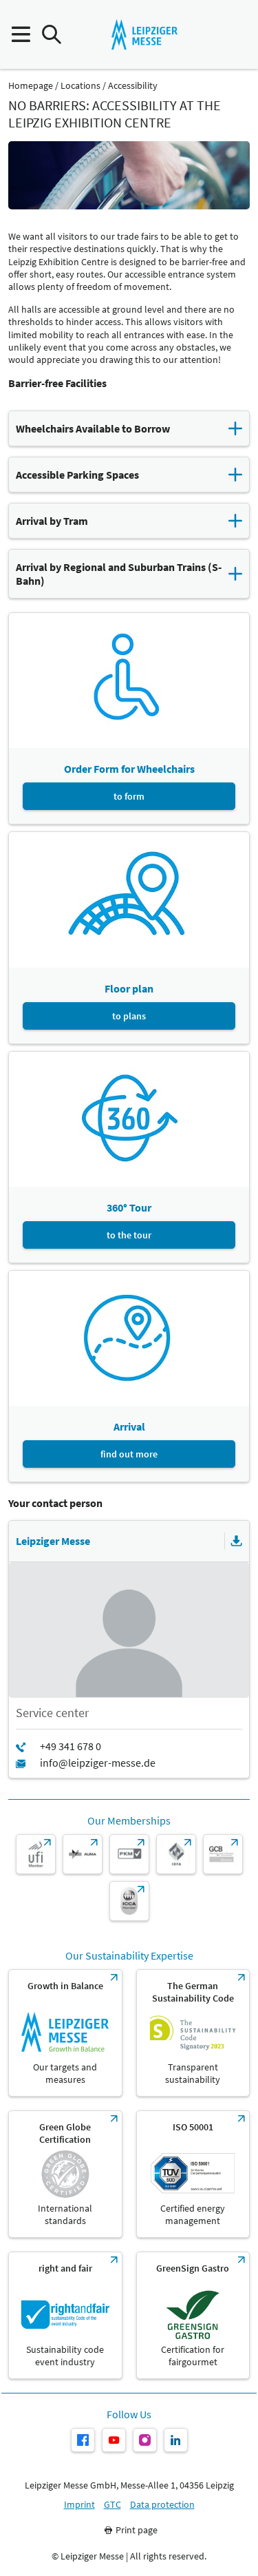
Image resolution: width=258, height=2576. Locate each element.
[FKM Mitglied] (129, 1854)
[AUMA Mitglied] (83, 1854)
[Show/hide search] (51, 35)
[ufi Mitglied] (36, 1854)
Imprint (79, 2505)
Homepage (31, 86)
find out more (129, 1454)
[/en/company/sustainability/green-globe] (65, 2174)
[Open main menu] (20, 35)
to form (129, 796)
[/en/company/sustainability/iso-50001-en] (193, 2174)
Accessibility (133, 86)
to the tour (129, 1235)
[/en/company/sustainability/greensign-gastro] (193, 2315)
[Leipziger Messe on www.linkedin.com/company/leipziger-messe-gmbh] (176, 2440)
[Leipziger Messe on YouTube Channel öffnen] (114, 2440)
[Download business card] (237, 1541)
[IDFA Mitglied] (176, 1854)
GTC (112, 2505)
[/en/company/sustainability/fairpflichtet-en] (65, 2315)
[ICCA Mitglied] (129, 1901)
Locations (80, 86)
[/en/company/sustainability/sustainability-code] (193, 2033)
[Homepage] (144, 34)
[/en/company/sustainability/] (65, 2033)
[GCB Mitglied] (223, 1854)
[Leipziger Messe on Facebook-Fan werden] (83, 2440)
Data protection (162, 2505)
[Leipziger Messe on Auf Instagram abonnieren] (145, 2440)
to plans (129, 1016)
